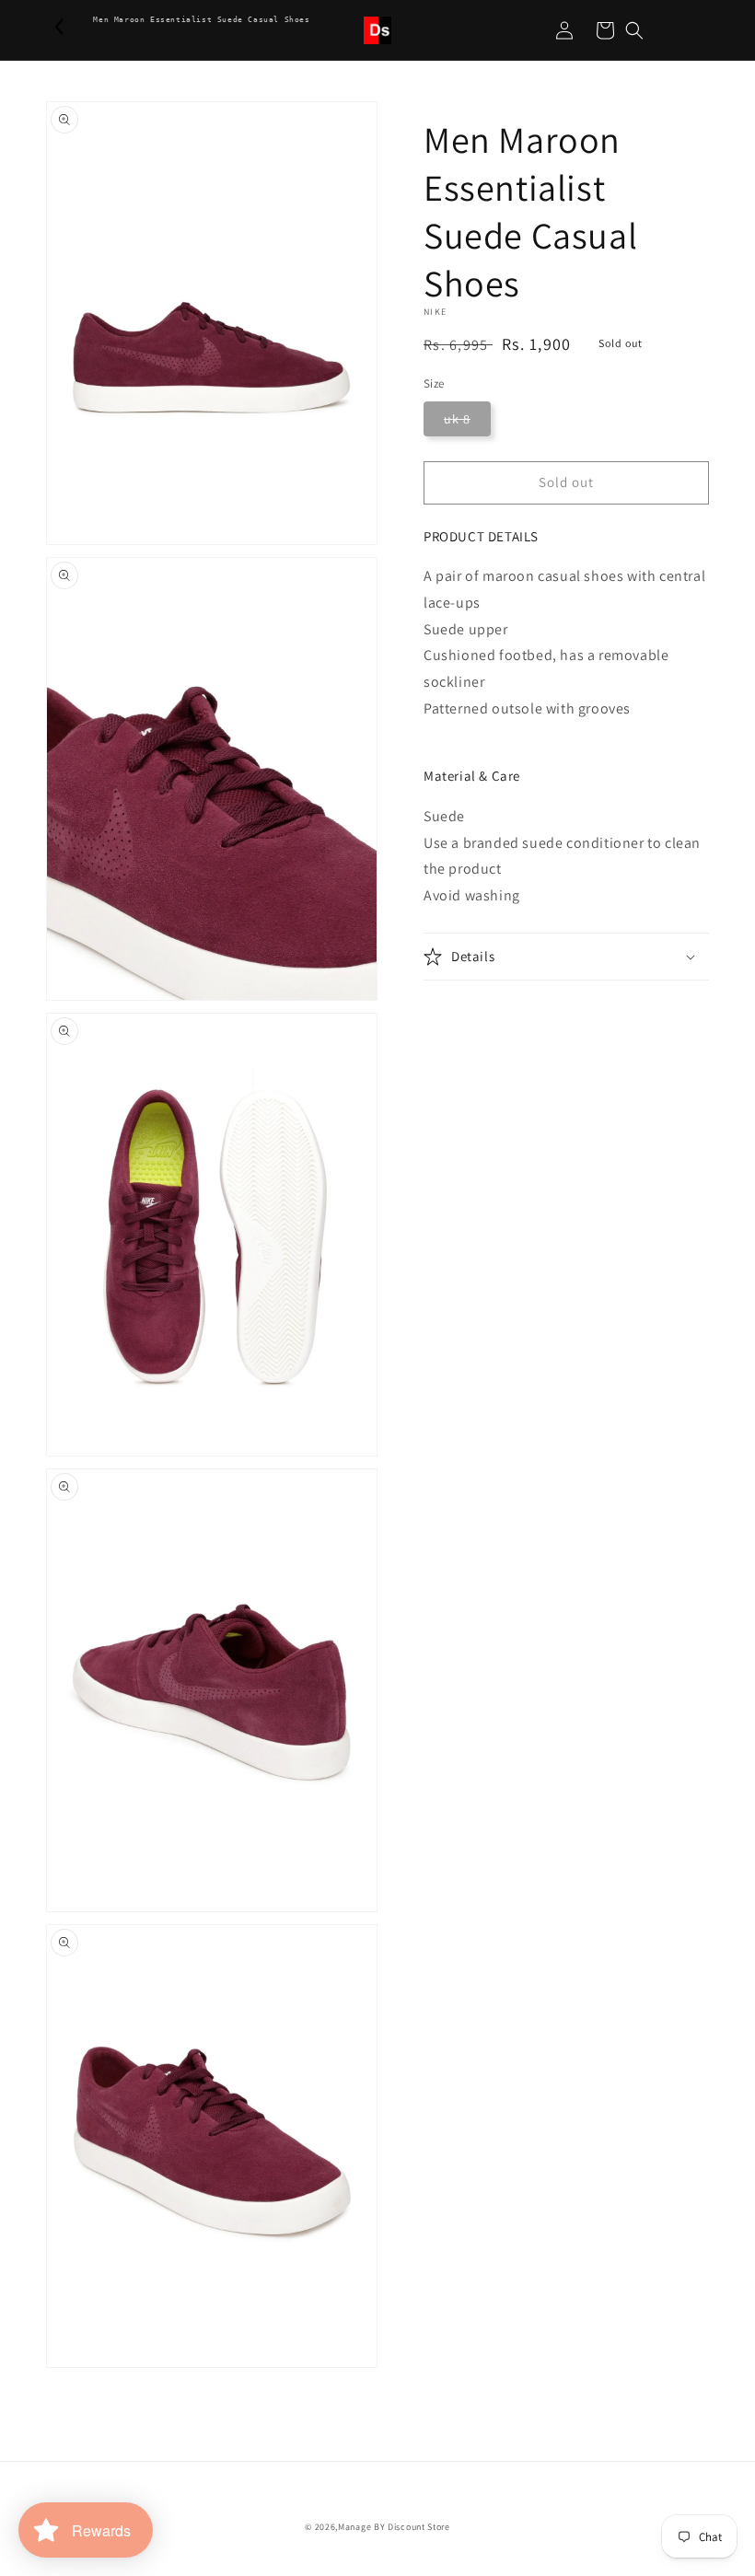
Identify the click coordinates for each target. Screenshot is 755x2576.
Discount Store (419, 2527)
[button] (634, 30)
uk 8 (457, 419)
